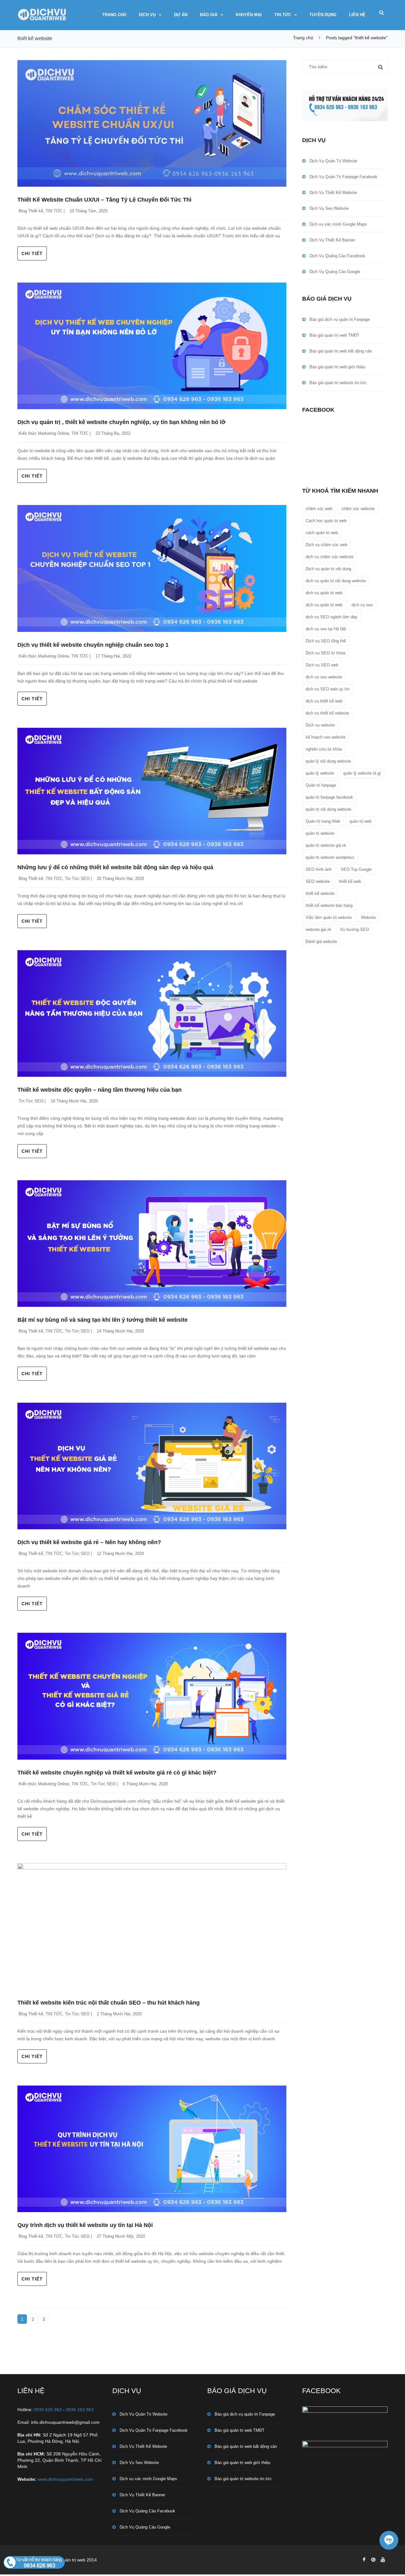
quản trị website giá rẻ (326, 845)
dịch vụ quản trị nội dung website (336, 581)
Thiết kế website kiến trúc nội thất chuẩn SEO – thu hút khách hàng (109, 2003)
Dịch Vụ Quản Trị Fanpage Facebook (343, 177)
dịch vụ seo (362, 605)
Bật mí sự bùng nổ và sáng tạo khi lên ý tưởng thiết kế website (103, 1320)
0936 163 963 (80, 2410)
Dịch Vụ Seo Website (329, 208)
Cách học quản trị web (326, 521)
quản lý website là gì (362, 773)
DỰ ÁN (181, 15)
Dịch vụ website (320, 725)
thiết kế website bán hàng (329, 905)
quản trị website (320, 833)
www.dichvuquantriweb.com (65, 2479)
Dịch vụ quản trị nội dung (328, 569)
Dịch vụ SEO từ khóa (325, 653)
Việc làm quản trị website (329, 917)
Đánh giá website (321, 942)
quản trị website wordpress (330, 857)
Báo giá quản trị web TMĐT (334, 335)
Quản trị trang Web (323, 821)
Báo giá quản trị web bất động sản (341, 351)
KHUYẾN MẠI (249, 15)
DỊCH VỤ (147, 15)
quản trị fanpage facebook (329, 797)
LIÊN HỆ (357, 15)
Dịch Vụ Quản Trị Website (333, 161)
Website (368, 917)
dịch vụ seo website (324, 677)
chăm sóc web (319, 509)
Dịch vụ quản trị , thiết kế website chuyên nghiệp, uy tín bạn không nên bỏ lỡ (121, 422)
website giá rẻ (318, 929)
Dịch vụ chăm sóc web (327, 545)
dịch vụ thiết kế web (324, 701)
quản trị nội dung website (328, 809)
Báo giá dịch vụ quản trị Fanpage (340, 319)
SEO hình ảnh (319, 869)
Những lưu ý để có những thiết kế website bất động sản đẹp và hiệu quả (115, 867)
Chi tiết (32, 253)
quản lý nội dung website (328, 761)
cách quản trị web (322, 533)
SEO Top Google (356, 869)
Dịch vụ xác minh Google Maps (338, 224)
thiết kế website (320, 893)
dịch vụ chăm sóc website (330, 557)
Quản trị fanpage (321, 785)
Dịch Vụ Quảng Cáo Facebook (337, 256)
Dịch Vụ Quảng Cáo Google (335, 272)
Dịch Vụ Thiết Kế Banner (332, 240)
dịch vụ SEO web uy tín (327, 689)
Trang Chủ (114, 15)
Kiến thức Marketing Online (44, 433)
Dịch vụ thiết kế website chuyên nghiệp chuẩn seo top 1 (93, 645)
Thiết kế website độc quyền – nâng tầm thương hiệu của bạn (100, 1090)
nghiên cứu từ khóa (324, 749)
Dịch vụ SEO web (322, 665)
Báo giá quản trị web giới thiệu (337, 367)
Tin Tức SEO (77, 879)
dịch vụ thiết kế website (327, 713)
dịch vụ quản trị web (324, 593)
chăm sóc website (358, 509)
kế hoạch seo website (326, 737)
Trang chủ (303, 38)
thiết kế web (350, 881)
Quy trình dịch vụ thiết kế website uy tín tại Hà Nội (85, 2225)
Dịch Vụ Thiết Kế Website (333, 193)
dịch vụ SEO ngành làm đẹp (331, 617)
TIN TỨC (283, 15)
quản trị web (360, 821)
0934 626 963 (48, 2410)
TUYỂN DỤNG (323, 15)
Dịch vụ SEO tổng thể (326, 641)
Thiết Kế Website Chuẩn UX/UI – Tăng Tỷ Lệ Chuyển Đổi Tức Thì (104, 200)
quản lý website (320, 773)
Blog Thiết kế (31, 211)
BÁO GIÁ (209, 15)
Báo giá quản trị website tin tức (338, 383)
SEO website (318, 881)
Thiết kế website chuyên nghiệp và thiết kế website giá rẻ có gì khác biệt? (117, 1773)
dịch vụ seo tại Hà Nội (326, 629)
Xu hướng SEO (355, 929)
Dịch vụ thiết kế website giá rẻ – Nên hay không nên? (89, 1542)
